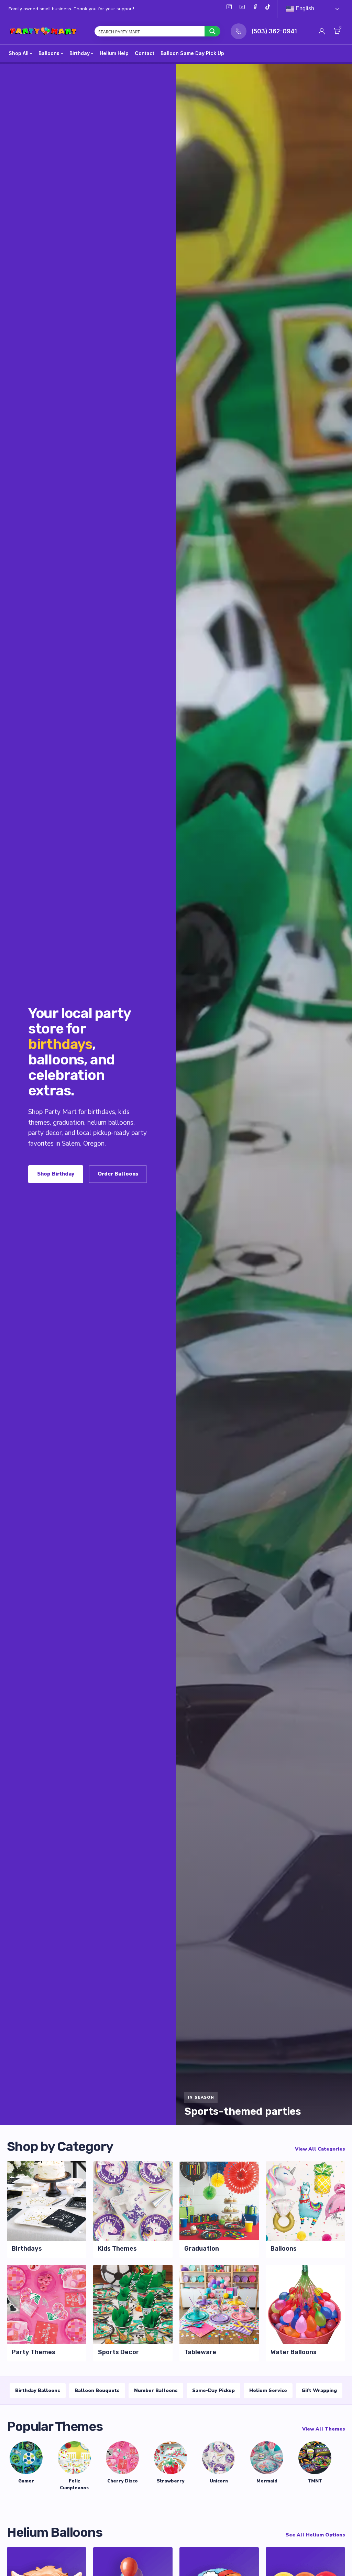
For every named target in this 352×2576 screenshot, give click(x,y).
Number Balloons (156, 2390)
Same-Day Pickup (213, 2390)
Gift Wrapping (319, 2390)
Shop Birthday (56, 1174)
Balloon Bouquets (97, 2390)
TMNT (315, 2481)
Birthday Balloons (38, 2390)
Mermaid (267, 2481)
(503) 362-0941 (274, 31)
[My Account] (322, 31)
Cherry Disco (123, 2481)
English (304, 8)
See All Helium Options (315, 2535)
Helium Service (268, 2390)
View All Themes (324, 2429)
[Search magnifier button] (212, 31)
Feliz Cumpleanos (74, 2485)
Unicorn (219, 2481)
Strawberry (170, 2481)
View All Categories (320, 2149)
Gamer (26, 2481)
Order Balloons (118, 1174)
